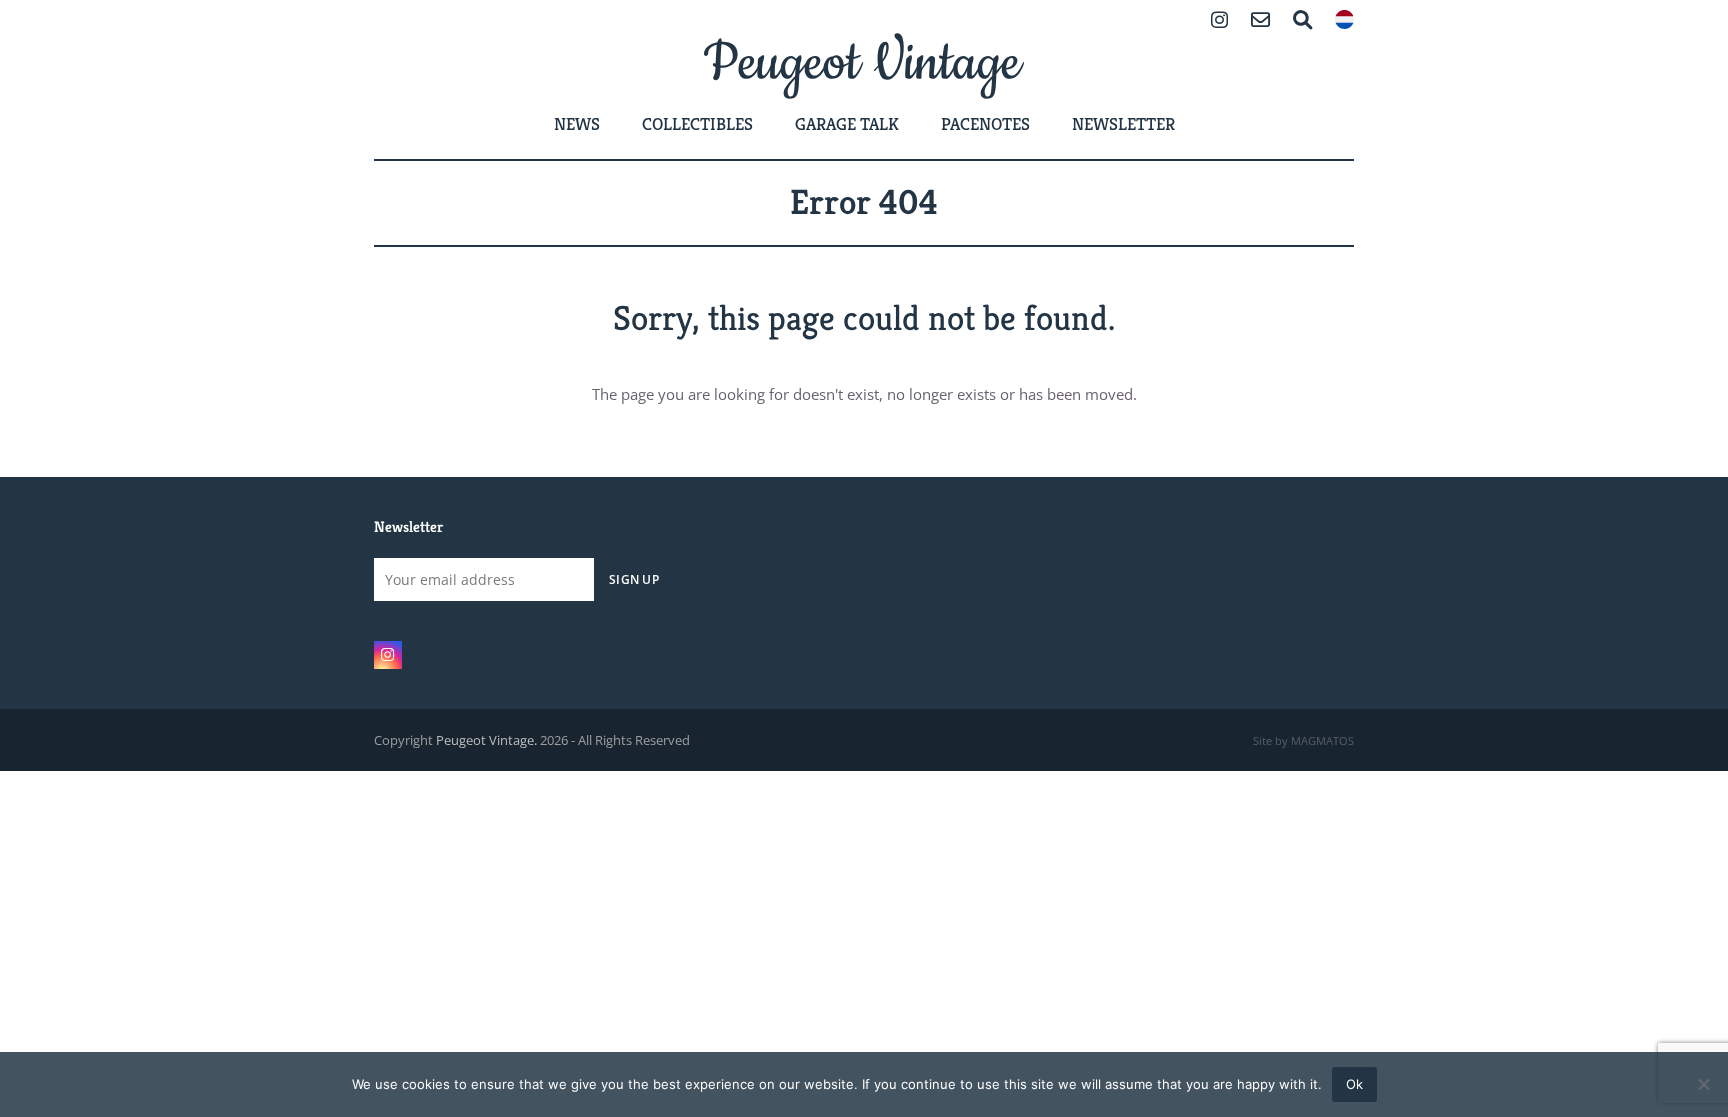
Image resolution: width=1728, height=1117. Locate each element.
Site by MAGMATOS (1303, 741)
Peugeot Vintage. (486, 740)
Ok (1354, 1084)
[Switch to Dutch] (1344, 21)
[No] (1703, 1084)
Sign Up (634, 579)
